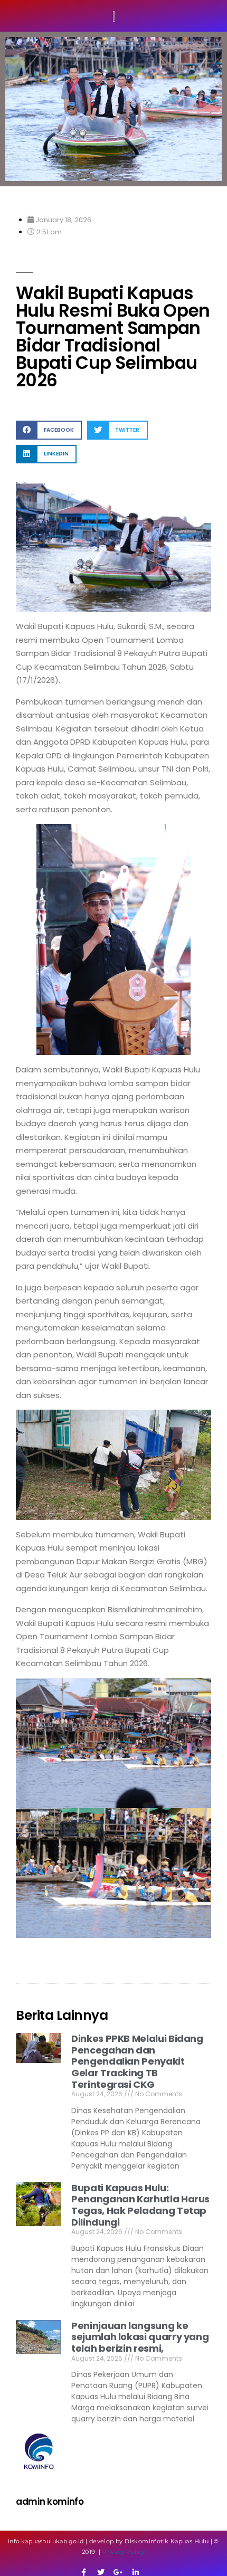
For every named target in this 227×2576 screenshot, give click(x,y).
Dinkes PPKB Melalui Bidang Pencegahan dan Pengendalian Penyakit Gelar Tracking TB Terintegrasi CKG (137, 2061)
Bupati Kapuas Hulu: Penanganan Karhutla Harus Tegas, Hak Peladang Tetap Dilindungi (140, 2205)
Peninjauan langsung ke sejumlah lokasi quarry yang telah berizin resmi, (140, 2337)
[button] (49, 430)
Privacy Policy (124, 2552)
